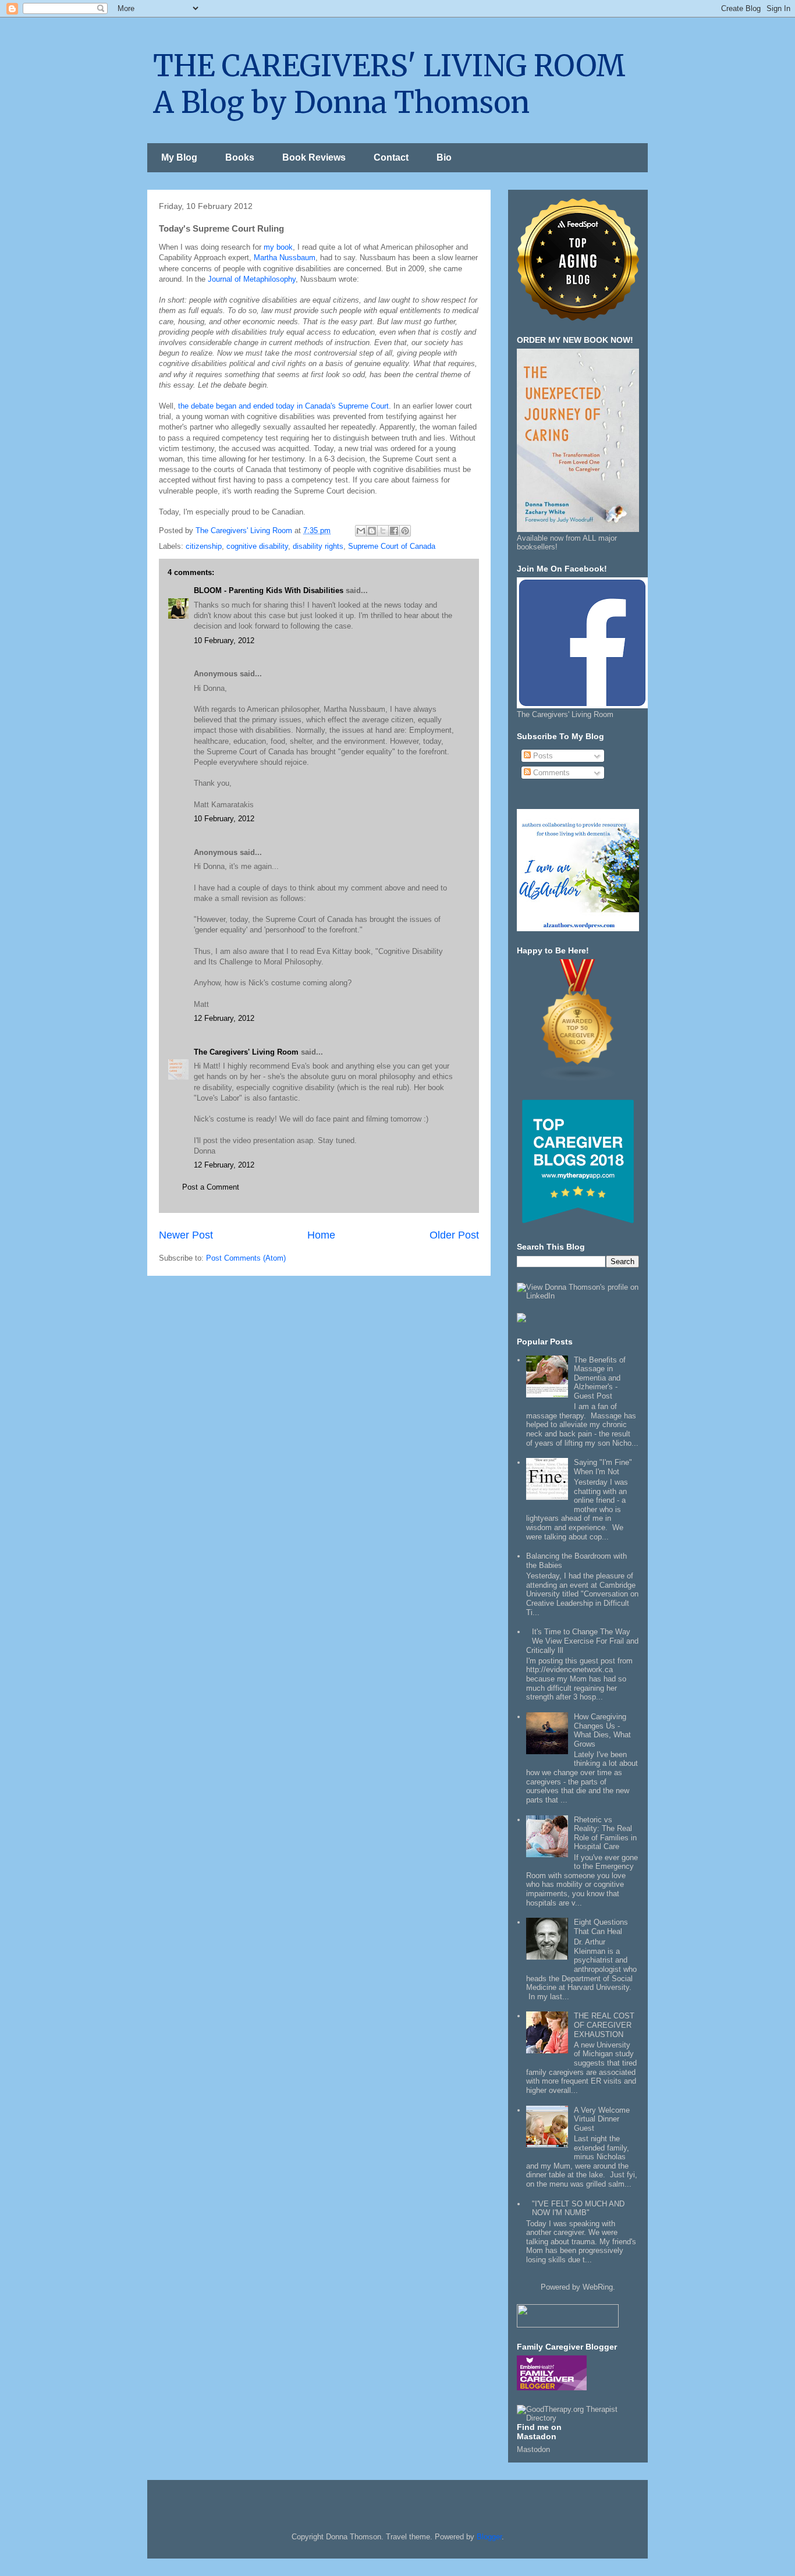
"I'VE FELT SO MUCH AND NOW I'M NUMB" (578, 2208)
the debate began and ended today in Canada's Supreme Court (283, 406)
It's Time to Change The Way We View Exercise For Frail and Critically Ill (582, 1641)
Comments (550, 773)
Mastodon (533, 2449)
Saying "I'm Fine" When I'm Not (603, 1467)
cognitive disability (257, 546)
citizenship (204, 546)
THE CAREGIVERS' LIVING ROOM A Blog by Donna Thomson (389, 84)
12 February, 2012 (224, 1018)
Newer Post (186, 1235)
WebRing (598, 2287)
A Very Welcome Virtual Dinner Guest (602, 2119)
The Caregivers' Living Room (246, 1052)
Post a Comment (211, 1187)
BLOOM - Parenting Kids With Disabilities (269, 590)
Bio (444, 157)
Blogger (489, 2537)
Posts (542, 756)
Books (240, 157)
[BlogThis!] (372, 531)
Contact (391, 157)
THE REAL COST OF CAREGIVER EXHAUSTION (604, 2025)
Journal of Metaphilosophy (252, 279)
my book (278, 247)
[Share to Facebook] (394, 531)
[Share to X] (383, 531)
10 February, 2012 (224, 641)
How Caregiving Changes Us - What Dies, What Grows (602, 1730)
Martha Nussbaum (285, 258)
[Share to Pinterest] (405, 531)
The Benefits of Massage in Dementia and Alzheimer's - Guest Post (600, 1378)
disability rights (318, 546)
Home (321, 1235)
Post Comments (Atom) (246, 1258)
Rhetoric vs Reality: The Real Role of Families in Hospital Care (605, 1833)
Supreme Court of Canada (392, 546)
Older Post (454, 1235)
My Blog (179, 157)
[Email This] (361, 531)
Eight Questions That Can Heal (601, 1927)
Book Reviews (314, 157)
